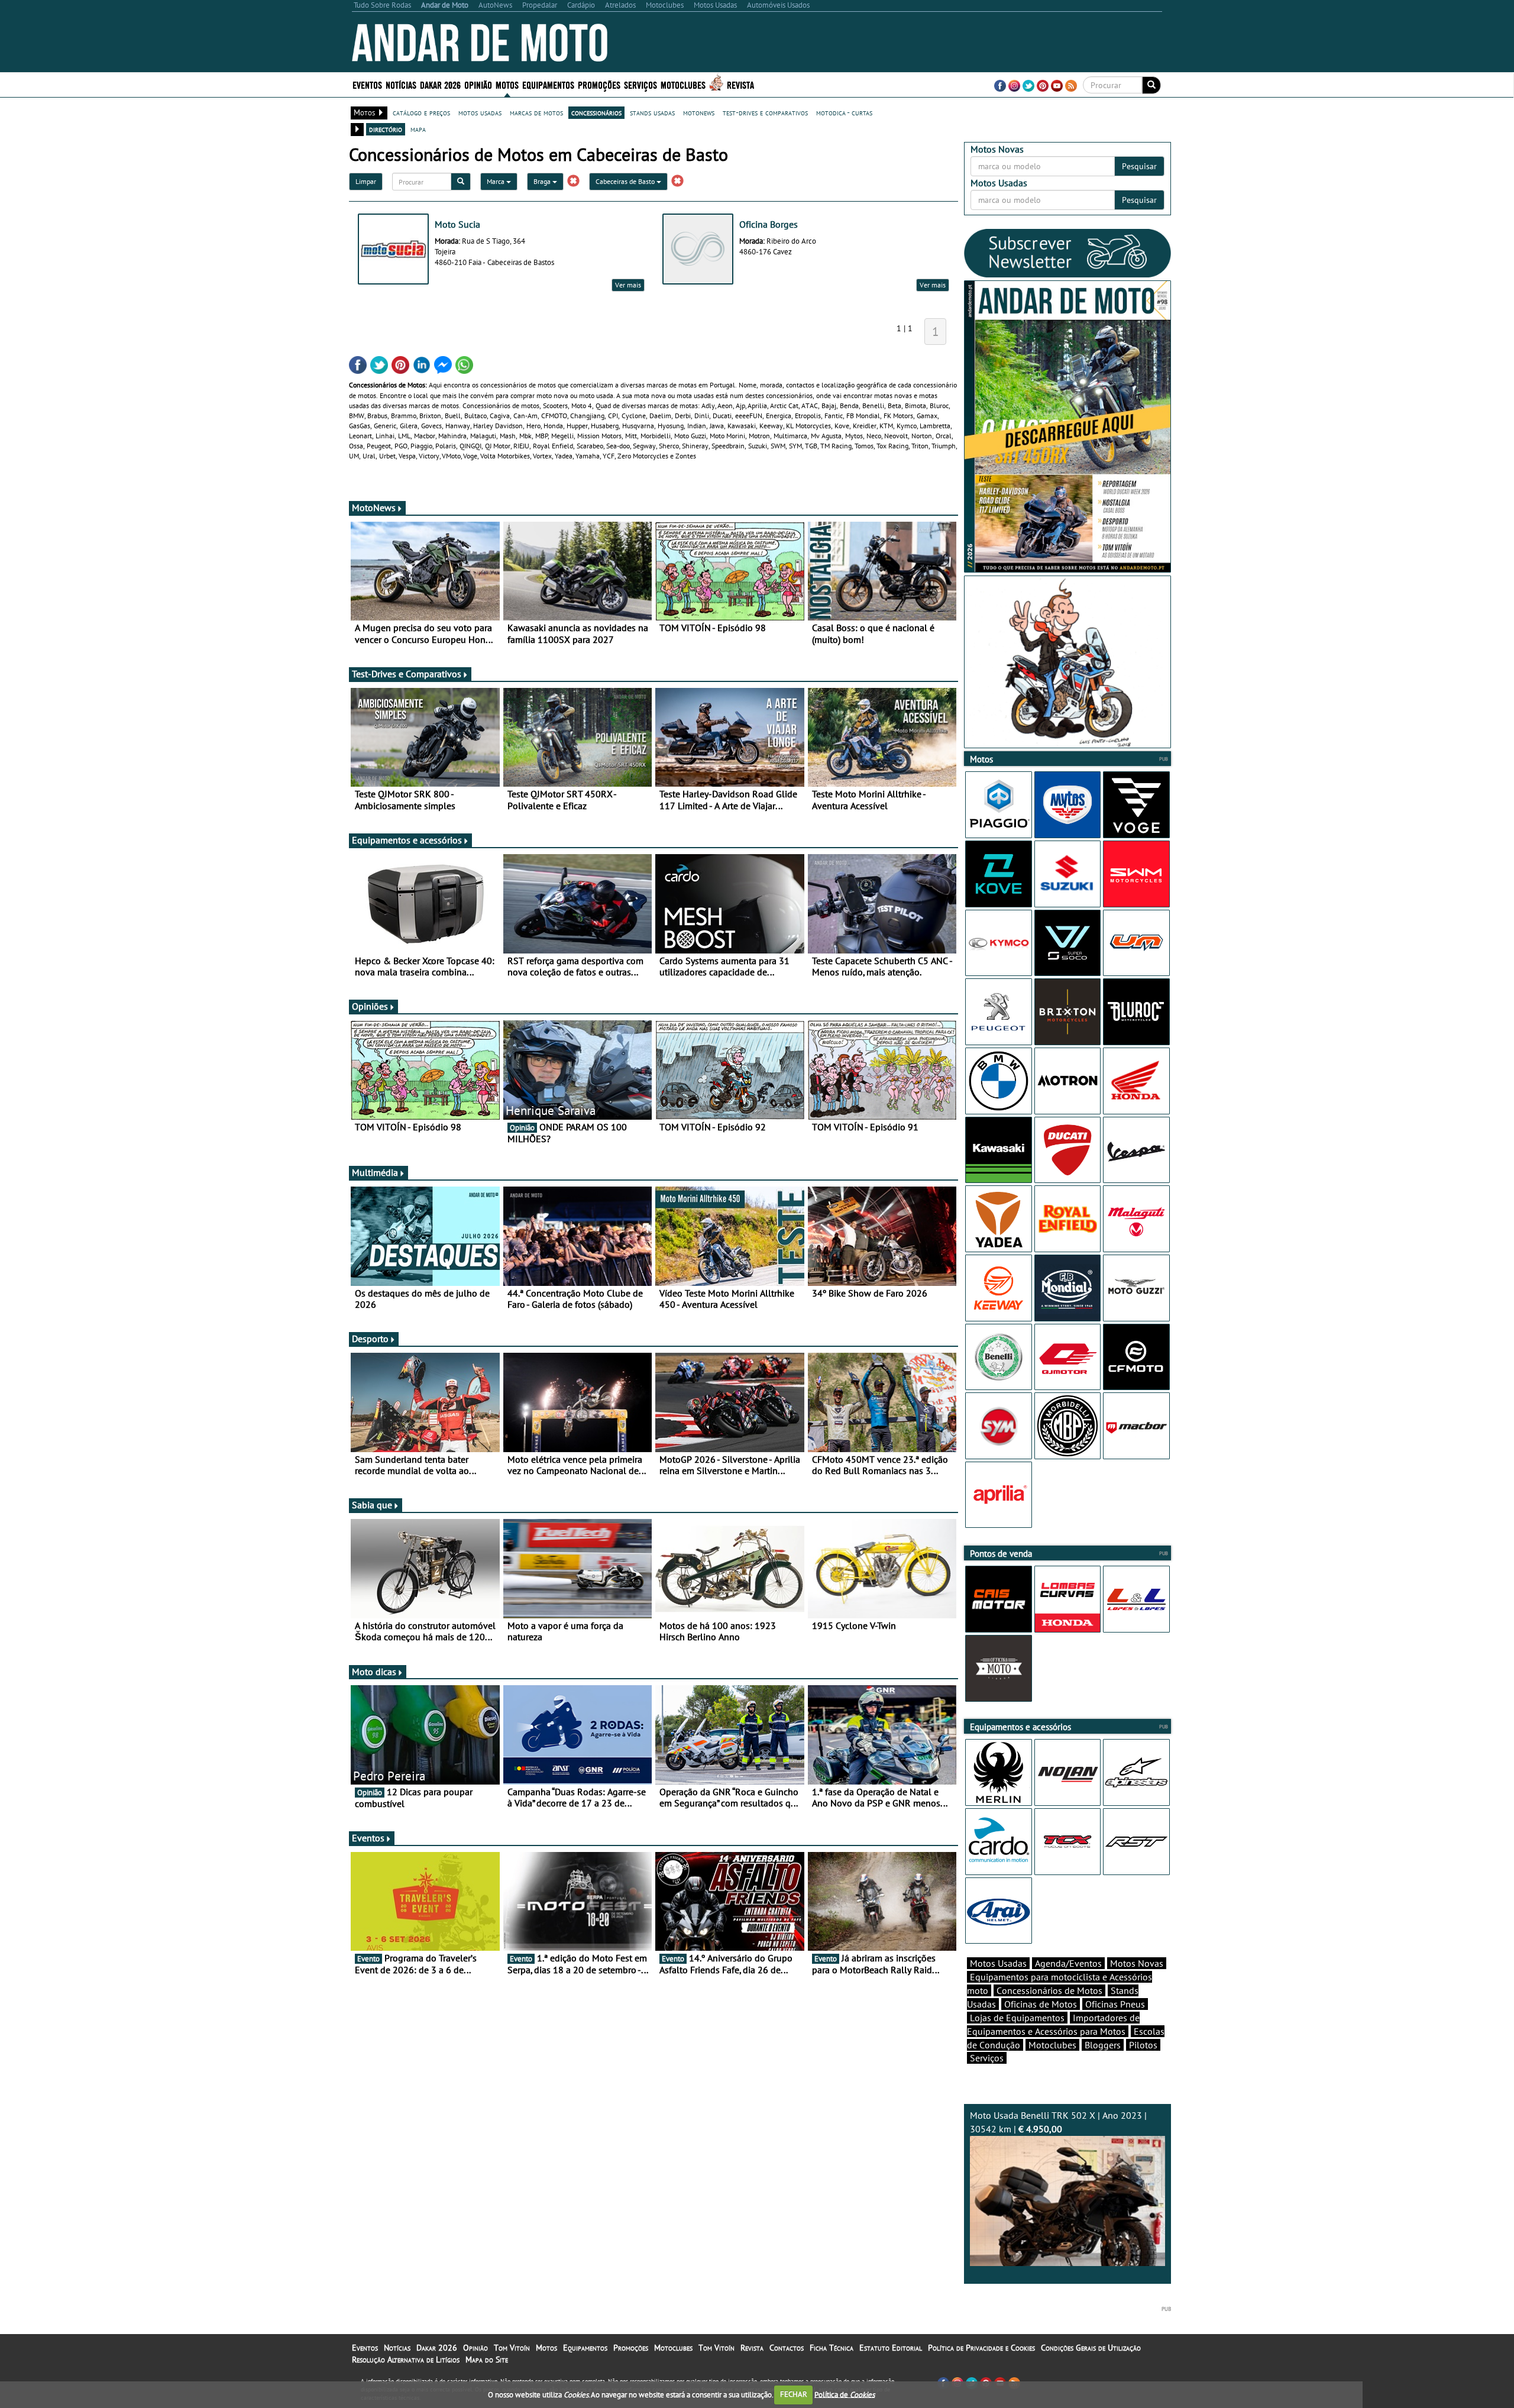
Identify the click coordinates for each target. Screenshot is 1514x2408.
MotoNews (374, 508)
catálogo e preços (421, 112)
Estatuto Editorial (891, 2348)
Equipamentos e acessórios (407, 840)
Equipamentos (585, 2348)
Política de (845, 2394)
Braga (543, 181)
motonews (699, 112)
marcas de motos (536, 112)
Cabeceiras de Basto (626, 181)
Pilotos (1143, 2045)
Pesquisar (1139, 166)
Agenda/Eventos (1068, 1963)
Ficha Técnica (832, 2348)
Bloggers (1103, 2045)
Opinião (478, 84)
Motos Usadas (998, 1963)
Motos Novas (1137, 1963)
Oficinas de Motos (1041, 2004)
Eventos (367, 84)
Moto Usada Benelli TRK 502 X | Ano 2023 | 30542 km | (1058, 2122)
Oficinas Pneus (1115, 2004)
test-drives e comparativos (765, 112)
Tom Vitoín (512, 2348)
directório (386, 129)
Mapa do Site (487, 2359)
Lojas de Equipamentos (1017, 2018)
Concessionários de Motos (1049, 1990)
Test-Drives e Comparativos (407, 674)
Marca (496, 181)
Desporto (370, 1339)
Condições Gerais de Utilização (1091, 2348)
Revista (740, 84)
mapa (418, 129)
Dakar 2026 (440, 84)
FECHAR (794, 2394)
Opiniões (370, 1006)
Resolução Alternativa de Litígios (406, 2359)
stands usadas (652, 112)
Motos (546, 2348)
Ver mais (628, 285)
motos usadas (480, 112)
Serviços (987, 2058)
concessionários (596, 112)
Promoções (599, 84)
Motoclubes (683, 84)
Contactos (787, 2348)
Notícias (397, 2348)
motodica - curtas (844, 112)
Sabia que (372, 1505)
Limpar (366, 181)
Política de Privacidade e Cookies (981, 2348)
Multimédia (375, 1172)
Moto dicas (374, 1672)
